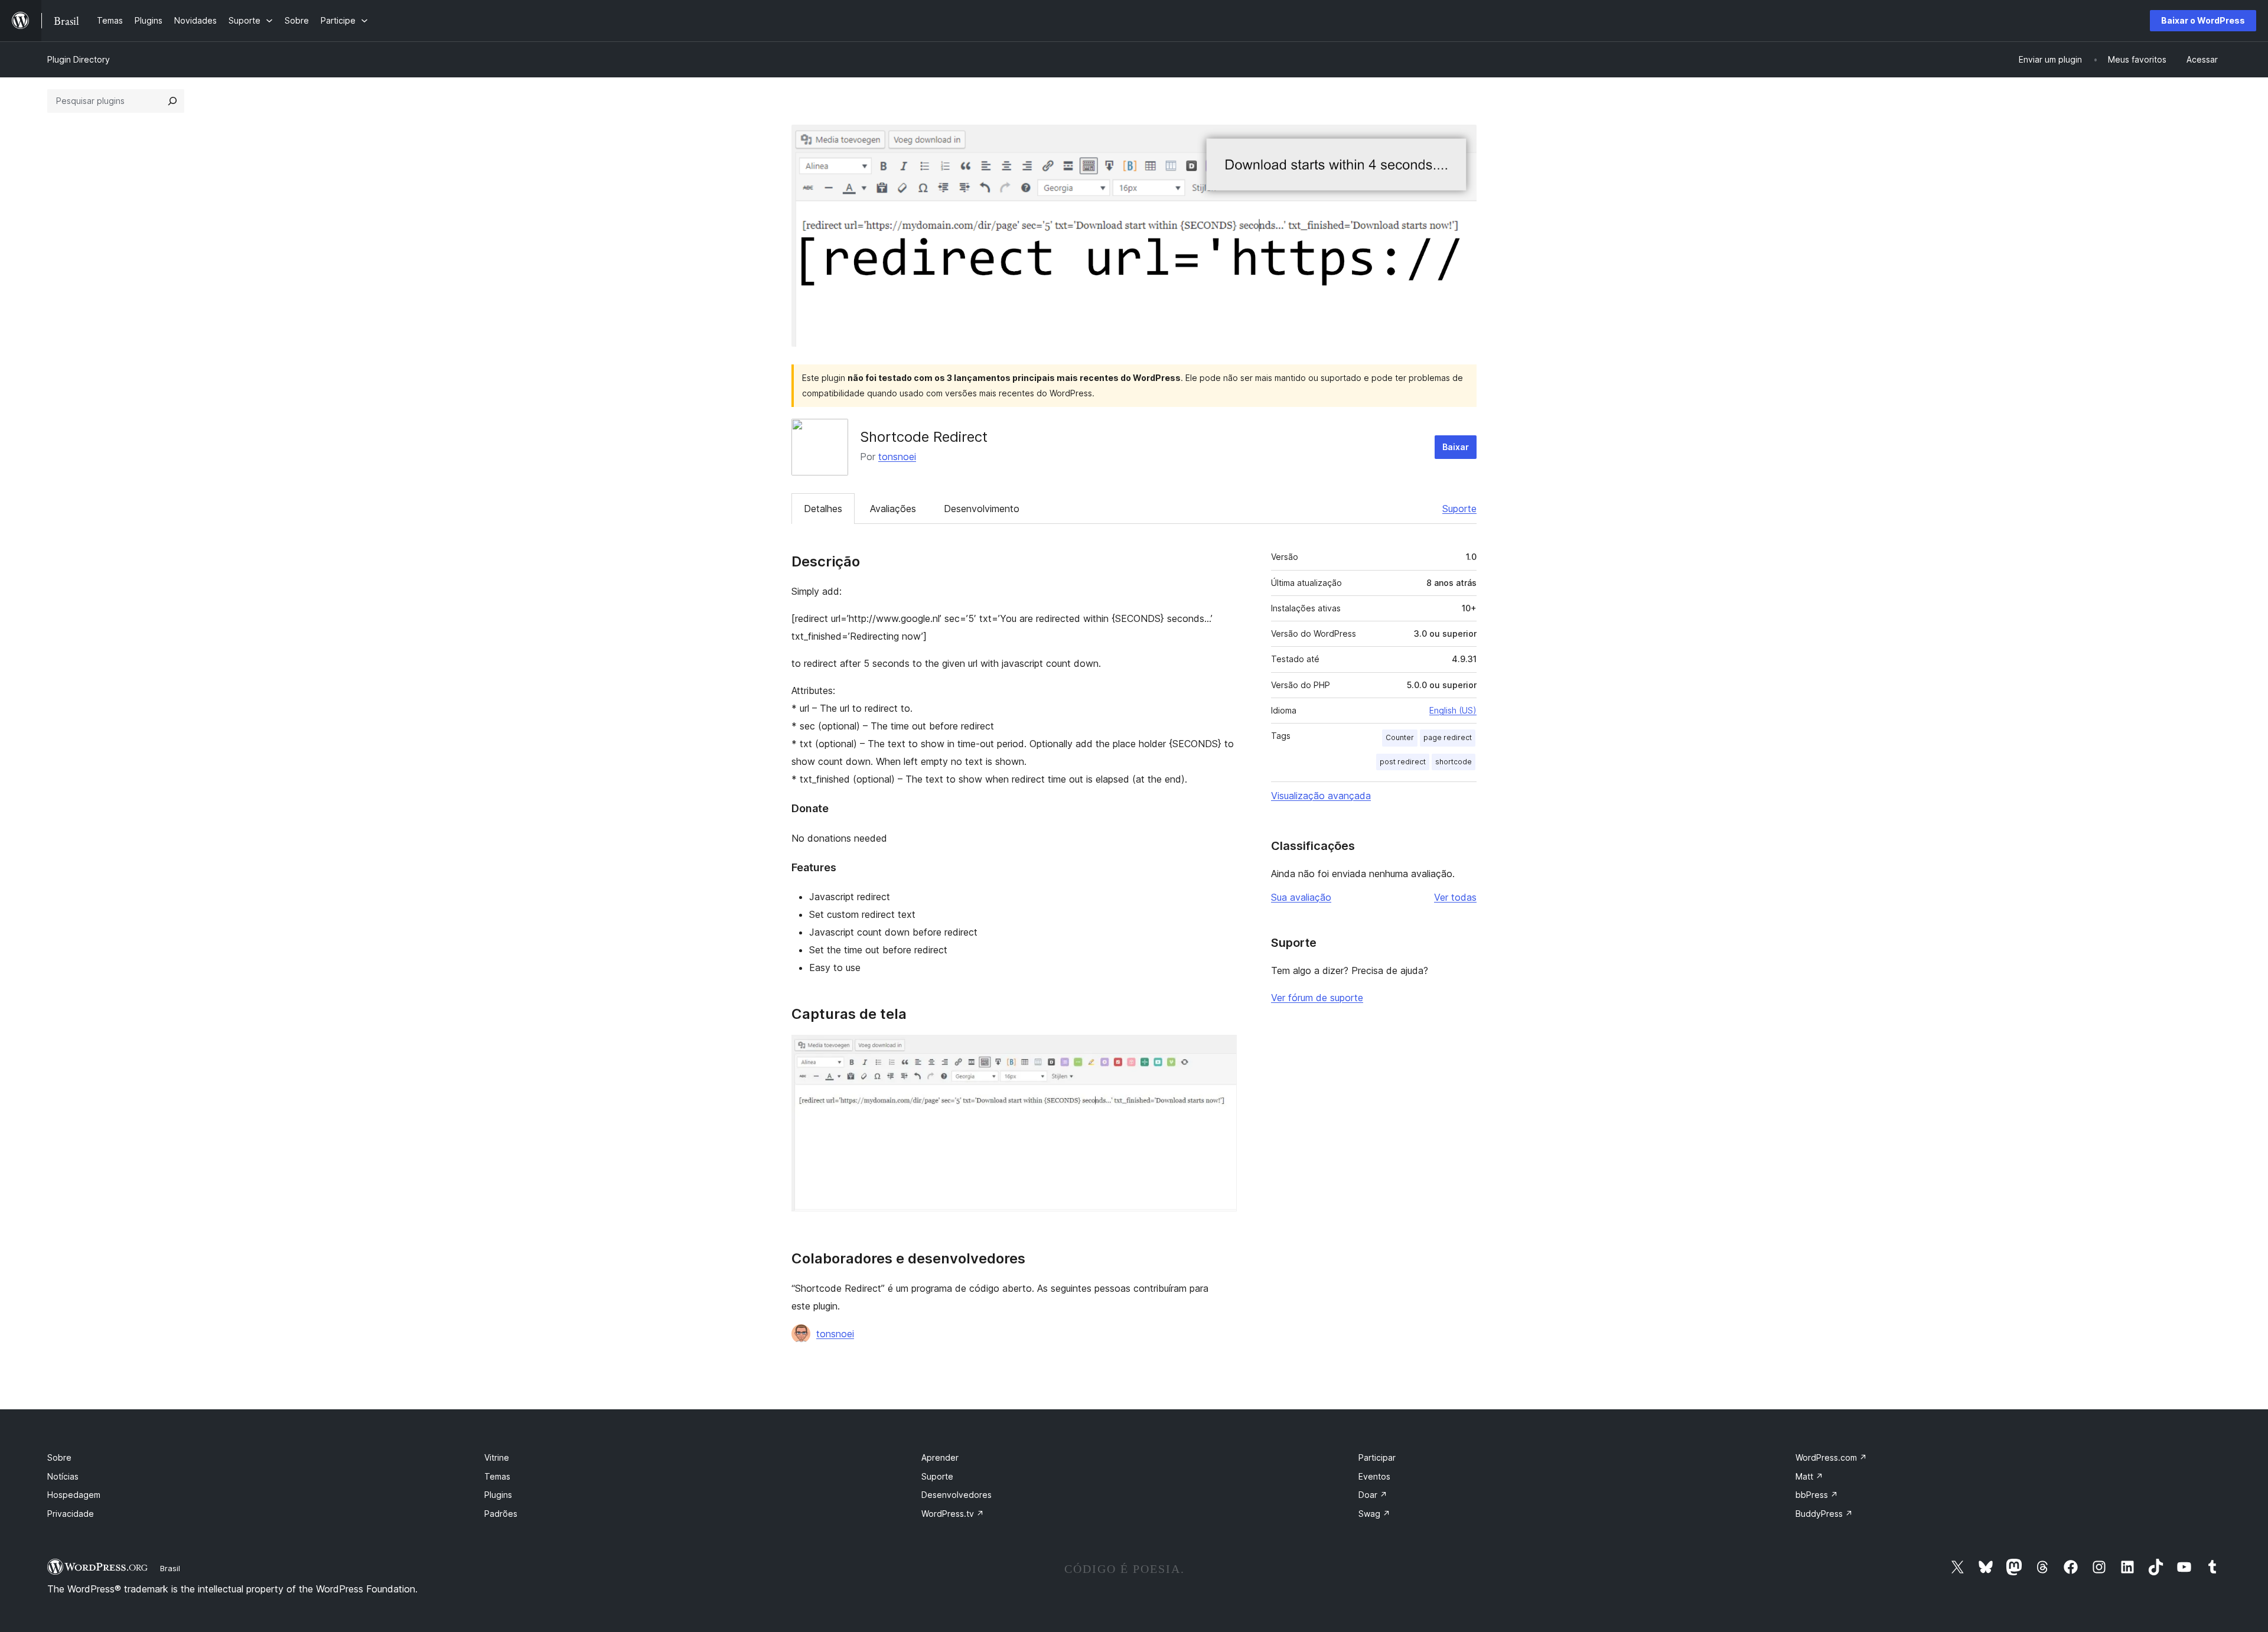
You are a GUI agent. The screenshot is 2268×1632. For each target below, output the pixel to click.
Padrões (501, 1514)
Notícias (63, 1476)
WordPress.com (1831, 1457)
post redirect (1403, 762)
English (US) (1453, 710)
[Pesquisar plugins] (172, 101)
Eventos (1374, 1476)
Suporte (1459, 509)
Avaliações (893, 509)
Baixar (1456, 447)
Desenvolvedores (957, 1495)
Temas (497, 1476)
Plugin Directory (79, 59)
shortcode (1454, 762)
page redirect (1448, 737)
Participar (1377, 1457)
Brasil (170, 1568)
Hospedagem (74, 1495)
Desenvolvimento (982, 509)
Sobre (59, 1457)
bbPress (1817, 1495)
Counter (1400, 737)
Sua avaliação (1301, 897)
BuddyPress (1824, 1514)
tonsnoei (897, 457)
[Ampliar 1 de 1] (1221, 1051)
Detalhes (823, 509)
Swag (1374, 1514)
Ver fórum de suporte (1317, 998)
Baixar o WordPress (2203, 20)
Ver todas (1455, 897)
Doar (1373, 1495)
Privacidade (71, 1514)
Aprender (940, 1457)
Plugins (498, 1495)
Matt (1809, 1476)
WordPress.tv (953, 1514)
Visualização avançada (1321, 796)
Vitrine (497, 1457)
